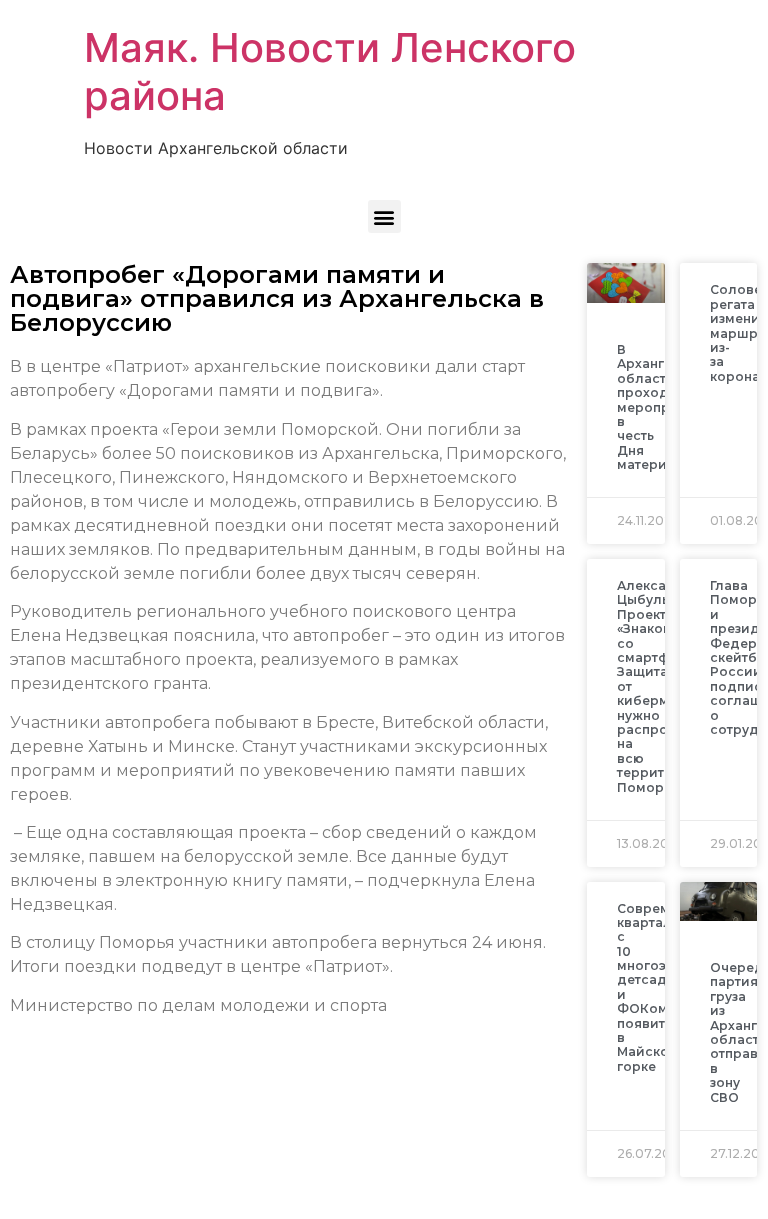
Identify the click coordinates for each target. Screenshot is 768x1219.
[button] (384, 216)
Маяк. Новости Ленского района (330, 71)
